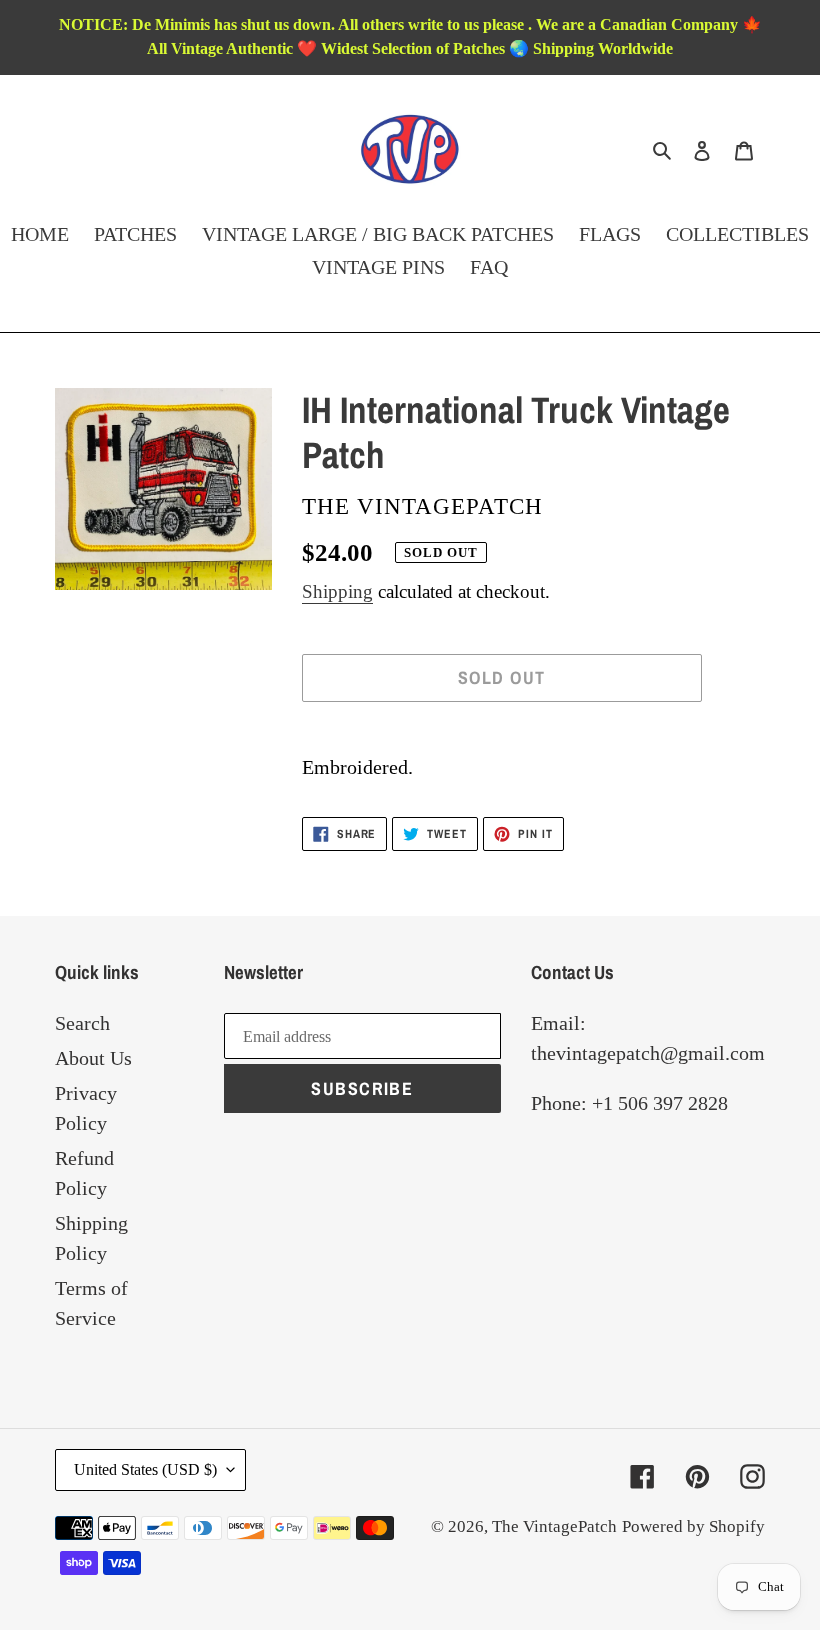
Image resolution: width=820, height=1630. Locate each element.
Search (82, 1023)
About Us (93, 1058)
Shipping (337, 591)
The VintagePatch (554, 1526)
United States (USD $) (145, 1469)
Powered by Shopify (693, 1526)
